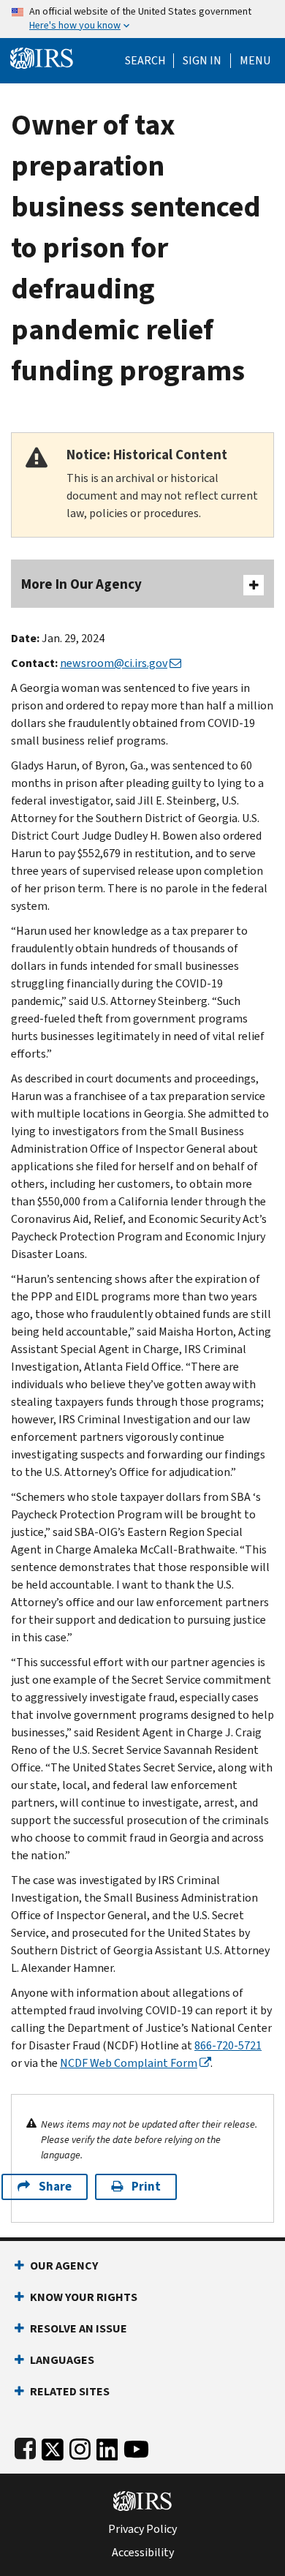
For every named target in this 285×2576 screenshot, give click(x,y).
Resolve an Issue (79, 2328)
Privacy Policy (142, 2529)
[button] (202, 61)
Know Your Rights (84, 2297)
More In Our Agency (81, 584)
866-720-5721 (228, 2045)
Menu (255, 61)
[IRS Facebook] (25, 2446)
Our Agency (64, 2266)
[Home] (42, 57)
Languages (62, 2360)
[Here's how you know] (142, 19)
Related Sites (70, 2391)
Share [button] (55, 2187)
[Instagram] (80, 2446)
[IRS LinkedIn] (107, 2446)
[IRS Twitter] (53, 2446)
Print (146, 2187)
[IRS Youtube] (136, 2446)
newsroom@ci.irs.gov (114, 663)
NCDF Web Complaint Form (129, 2063)
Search (145, 61)
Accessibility (143, 2553)
